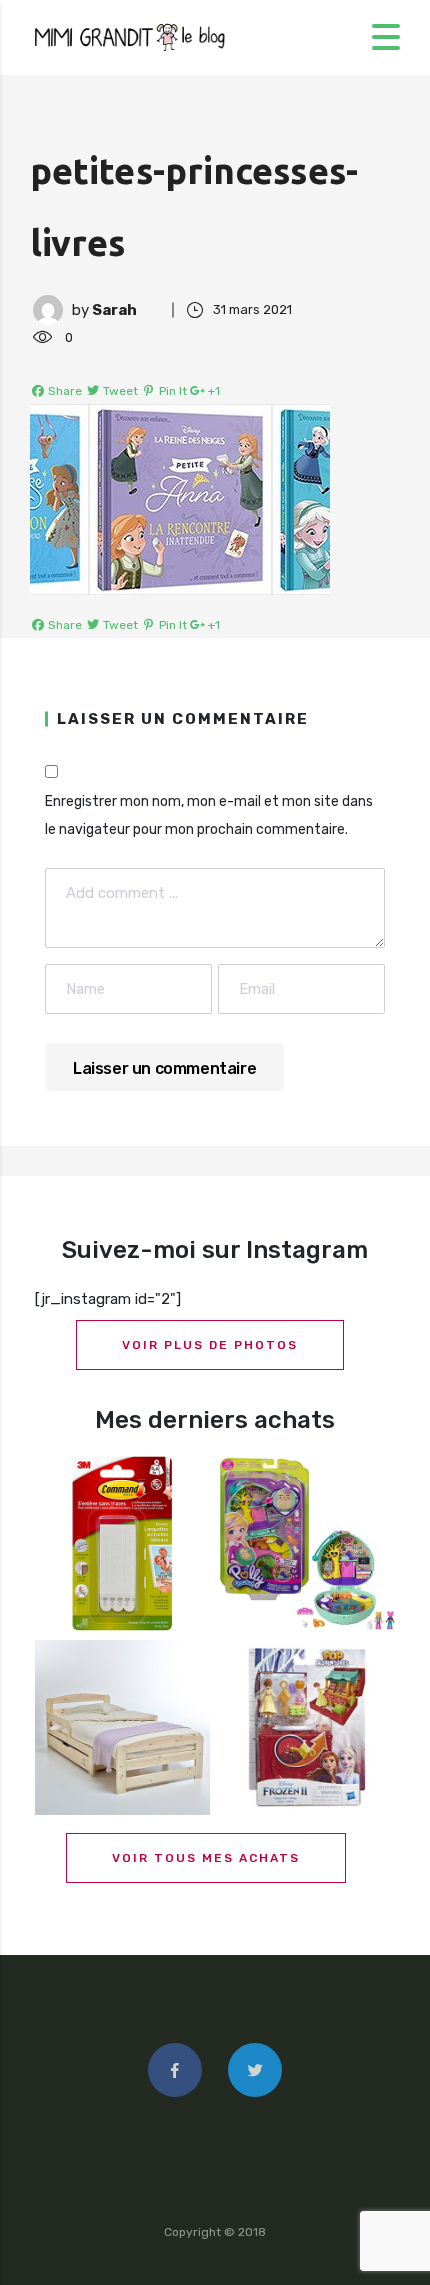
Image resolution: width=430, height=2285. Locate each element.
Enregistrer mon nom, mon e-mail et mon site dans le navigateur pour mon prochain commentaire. (209, 815)
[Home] (130, 36)
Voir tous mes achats (206, 1858)
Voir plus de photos (210, 1345)
